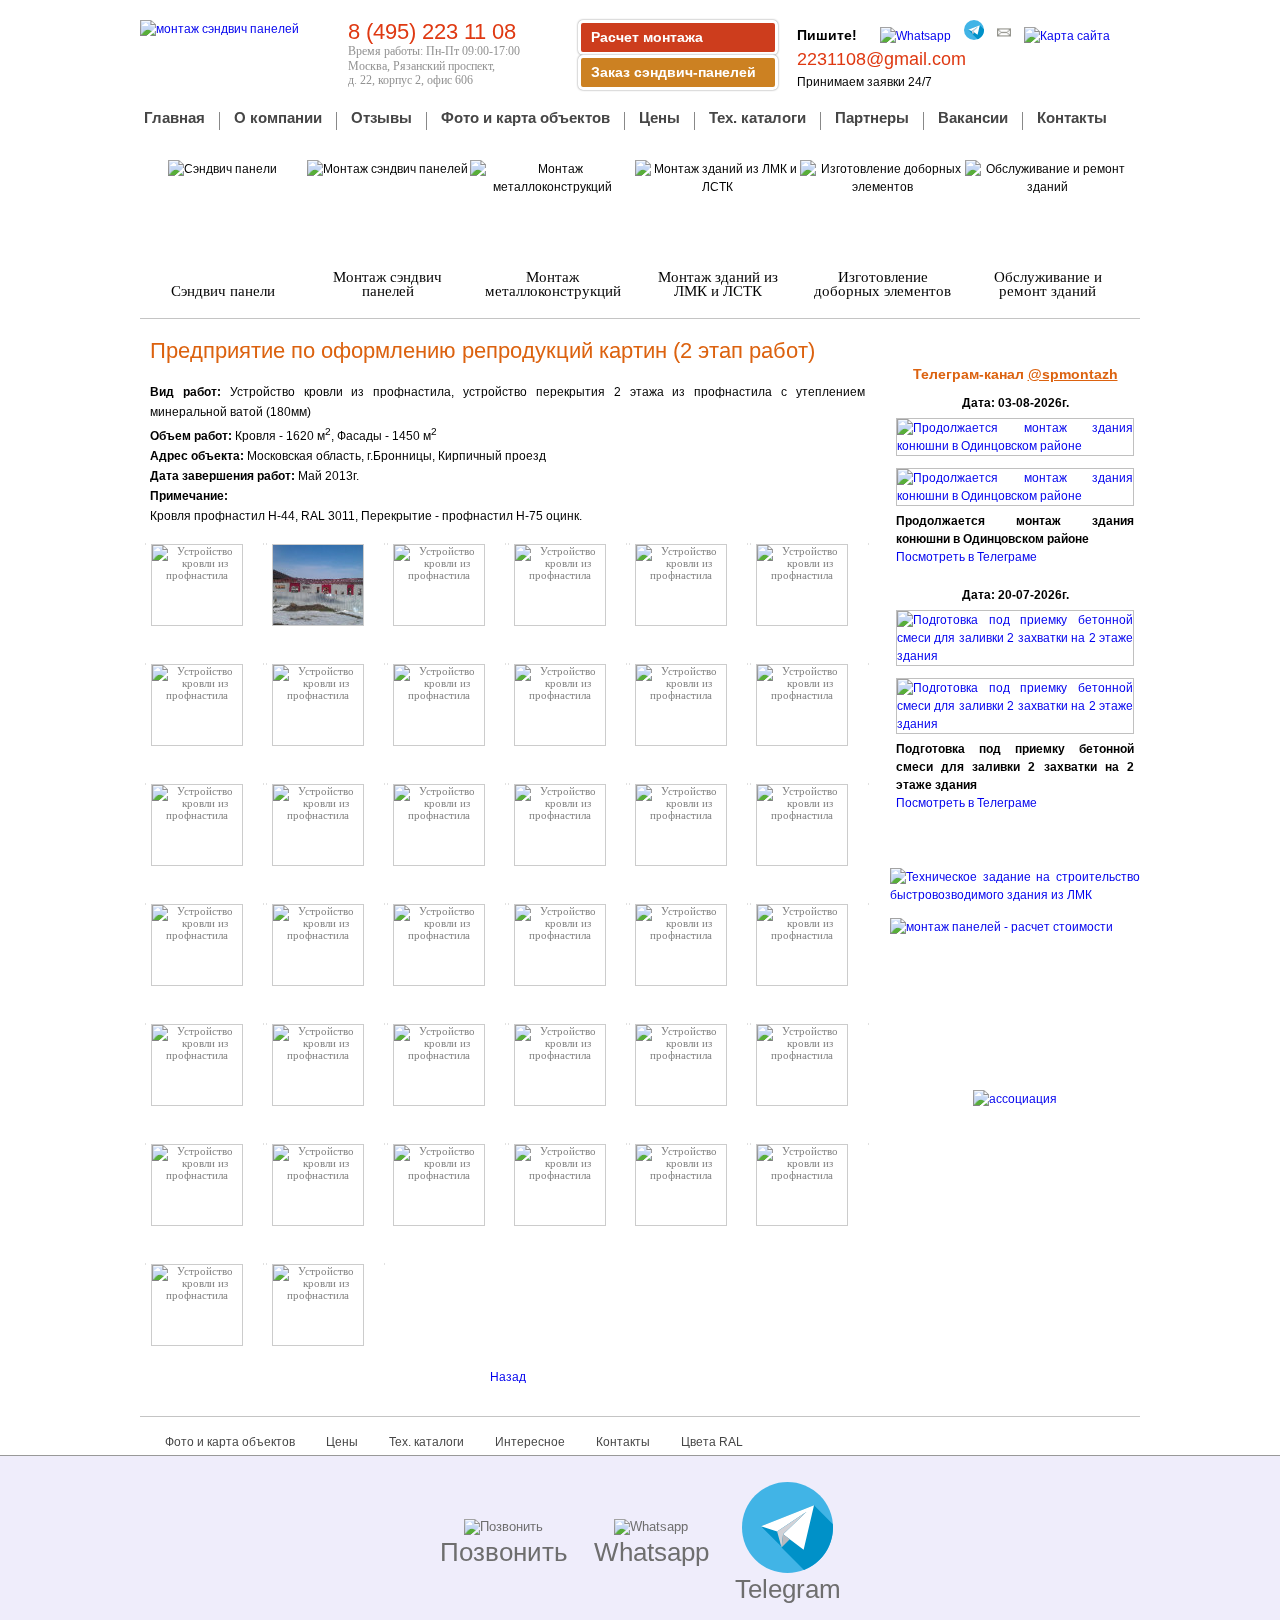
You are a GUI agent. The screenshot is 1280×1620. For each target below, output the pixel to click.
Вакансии (973, 119)
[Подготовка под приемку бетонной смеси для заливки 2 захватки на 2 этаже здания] (1015, 656)
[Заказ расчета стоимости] (1015, 990)
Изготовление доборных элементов (882, 284)
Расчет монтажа (647, 37)
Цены (659, 119)
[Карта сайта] (1062, 36)
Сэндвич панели (223, 291)
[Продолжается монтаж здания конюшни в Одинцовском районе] (1015, 446)
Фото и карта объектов (525, 119)
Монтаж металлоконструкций (553, 284)
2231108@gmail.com (881, 59)
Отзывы (381, 119)
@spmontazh (1073, 374)
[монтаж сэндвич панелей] (219, 29)
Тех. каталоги (757, 119)
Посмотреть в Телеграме (966, 557)
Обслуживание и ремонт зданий (1048, 284)
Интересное (530, 1442)
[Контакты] (999, 36)
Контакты (1072, 119)
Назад (508, 1377)
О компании (278, 119)
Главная (174, 119)
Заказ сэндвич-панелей (673, 72)
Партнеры (872, 119)
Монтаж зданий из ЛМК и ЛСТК (718, 284)
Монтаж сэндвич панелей (387, 284)
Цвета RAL (712, 1442)
